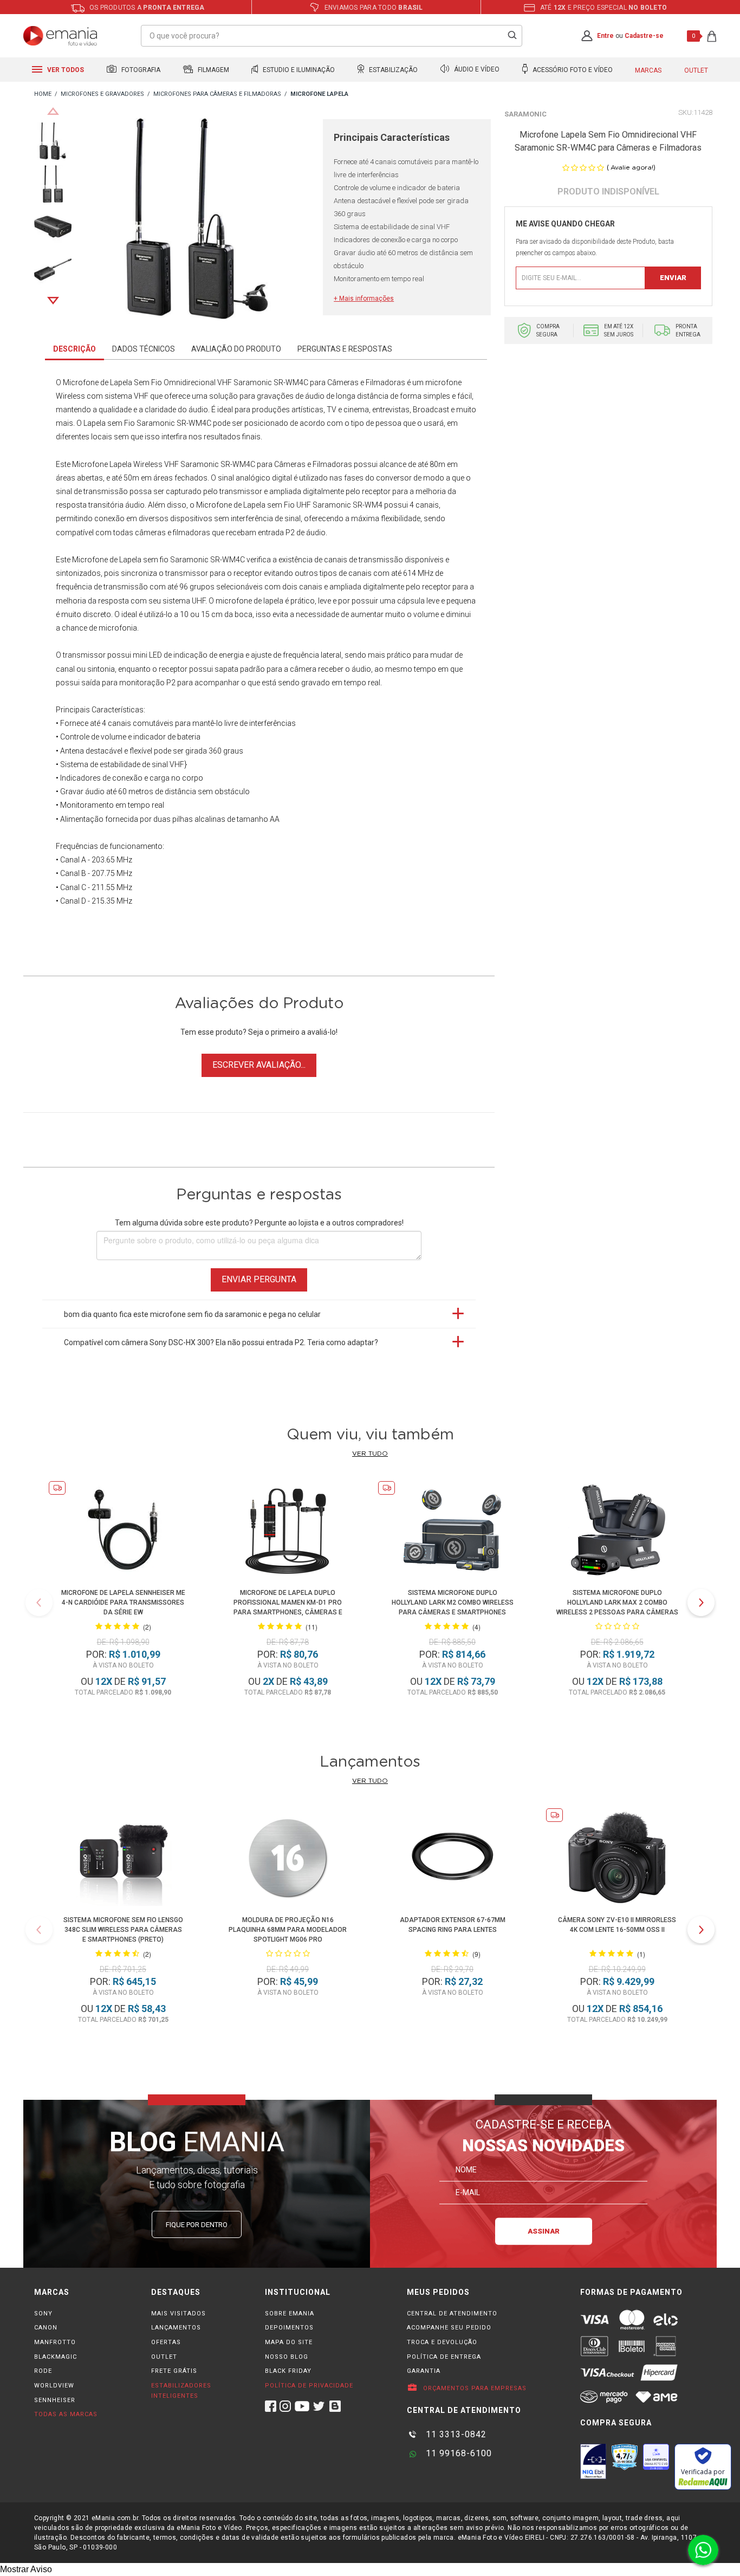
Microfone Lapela (102, 464)
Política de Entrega (444, 2357)
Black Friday (288, 2371)
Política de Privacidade (309, 2386)
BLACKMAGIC (56, 2357)
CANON (46, 2328)
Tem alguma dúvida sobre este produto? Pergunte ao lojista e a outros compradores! (259, 1223)
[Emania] (60, 36)
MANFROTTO (55, 2342)
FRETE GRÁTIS (174, 2371)
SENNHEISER (55, 2400)
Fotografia (140, 70)
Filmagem (213, 70)
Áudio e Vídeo (476, 70)
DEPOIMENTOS (289, 2328)
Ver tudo (370, 1454)
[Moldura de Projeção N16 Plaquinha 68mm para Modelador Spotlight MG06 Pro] (288, 1859)
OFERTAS (166, 2342)
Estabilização (392, 70)
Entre (605, 36)
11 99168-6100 (457, 2453)
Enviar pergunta (259, 1279)
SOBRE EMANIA (290, 2314)
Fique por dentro (197, 2225)
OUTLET (164, 2357)
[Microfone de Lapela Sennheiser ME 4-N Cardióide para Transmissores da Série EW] (123, 1532)
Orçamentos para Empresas (474, 2388)
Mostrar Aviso (26, 2569)
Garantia (424, 2371)
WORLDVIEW (54, 2386)
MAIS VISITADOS (178, 2314)
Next (53, 301)
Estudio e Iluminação (298, 70)
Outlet (696, 70)
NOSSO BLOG (287, 2357)
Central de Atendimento (452, 2314)
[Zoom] (53, 140)
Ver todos (65, 70)
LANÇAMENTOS (176, 2328)
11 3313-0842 (455, 2434)
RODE (43, 2371)
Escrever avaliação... (259, 1065)
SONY (43, 2314)
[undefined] (197, 220)
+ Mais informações (364, 299)
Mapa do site (289, 2342)
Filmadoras (332, 464)
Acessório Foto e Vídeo (572, 70)
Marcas (648, 70)
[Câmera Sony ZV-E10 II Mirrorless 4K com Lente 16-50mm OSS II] (617, 1859)
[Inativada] (593, 2461)
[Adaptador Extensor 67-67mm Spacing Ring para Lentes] (452, 1859)
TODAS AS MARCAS (66, 2414)
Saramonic (525, 114)
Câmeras (290, 464)
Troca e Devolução (442, 2342)
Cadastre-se (644, 36)
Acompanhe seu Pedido (449, 2328)
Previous (53, 111)
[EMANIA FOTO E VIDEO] (43, 95)
